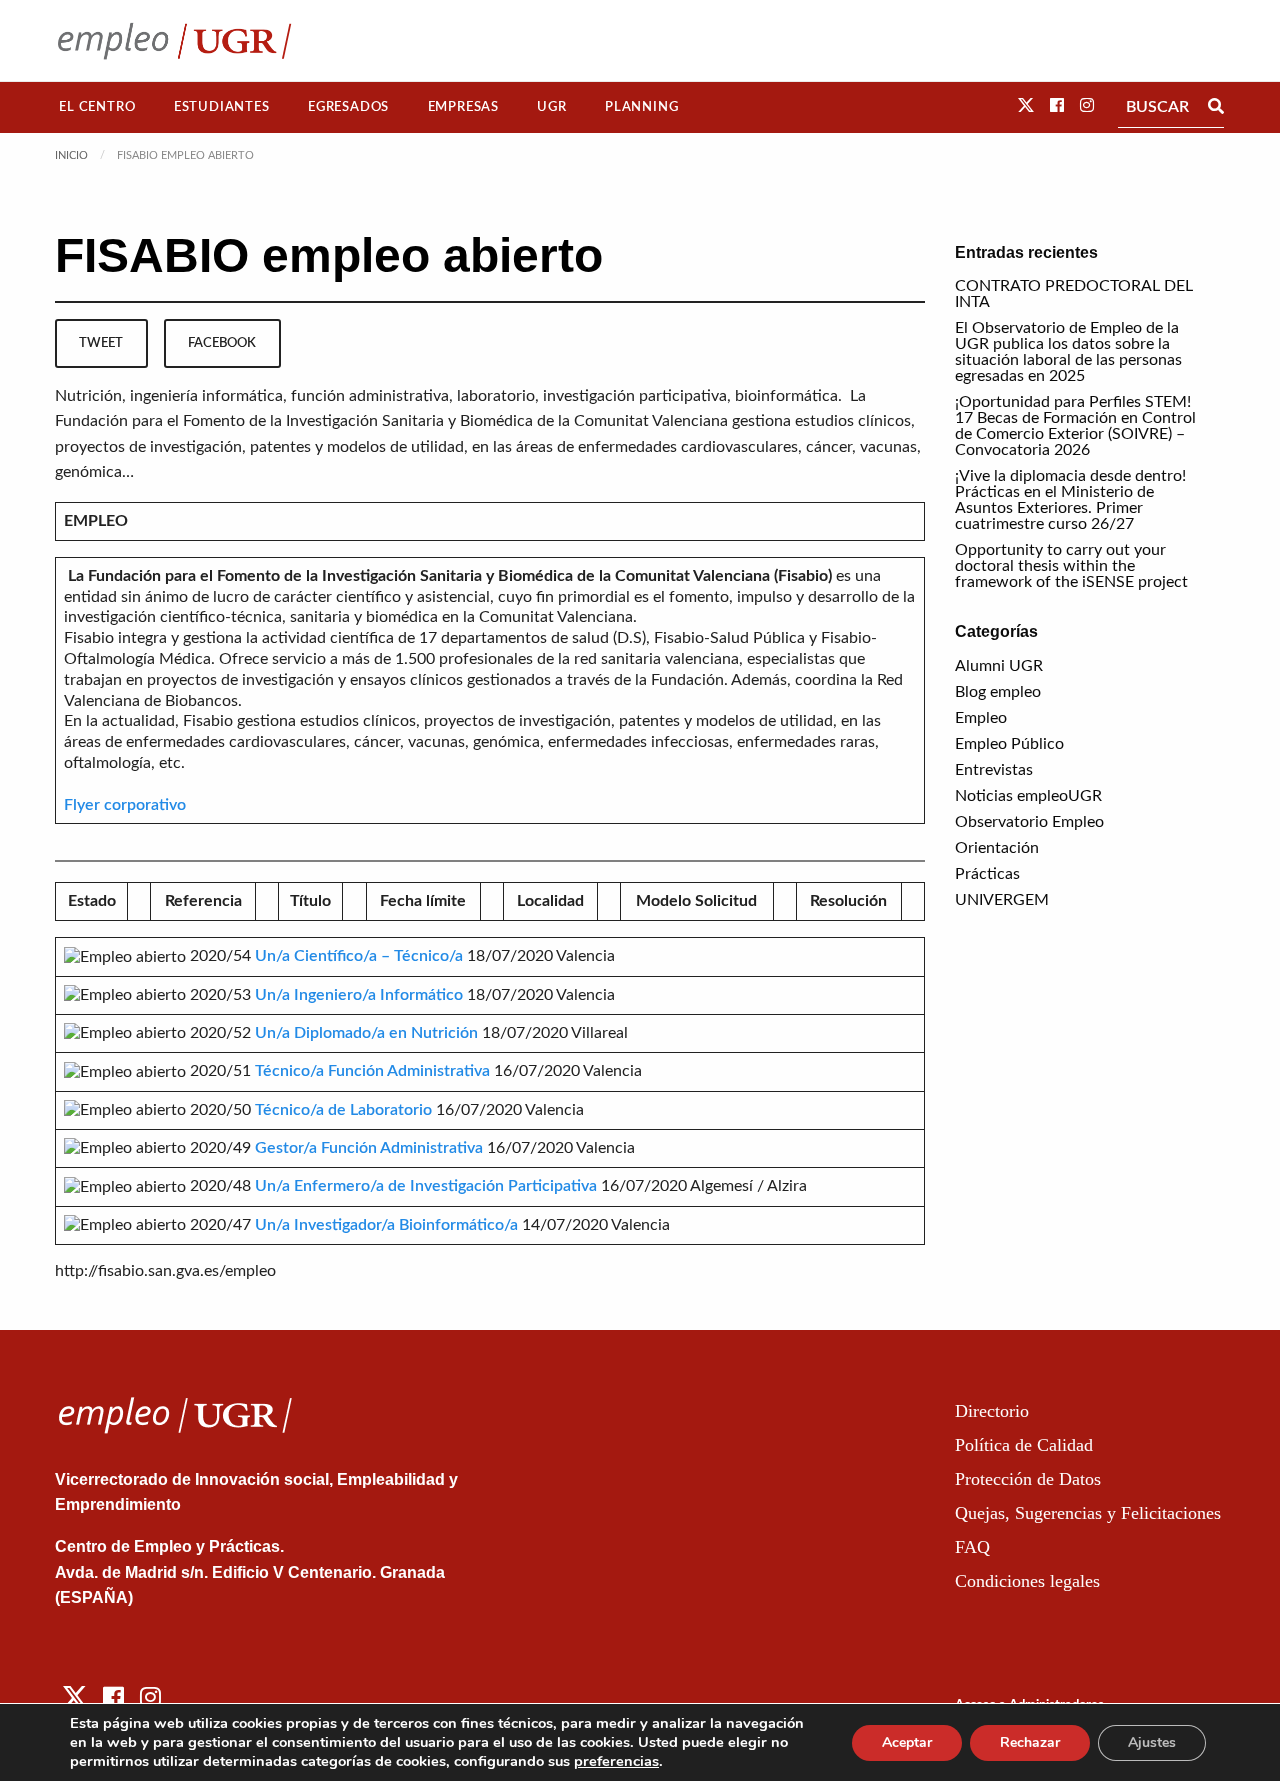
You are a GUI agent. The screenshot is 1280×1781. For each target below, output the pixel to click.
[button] (1026, 106)
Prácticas (987, 874)
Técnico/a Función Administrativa (372, 1071)
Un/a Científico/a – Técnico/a (359, 956)
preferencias (616, 1761)
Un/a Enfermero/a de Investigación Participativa (426, 1186)
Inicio (71, 155)
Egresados (348, 107)
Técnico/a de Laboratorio (343, 1110)
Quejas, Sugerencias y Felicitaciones (1088, 1513)
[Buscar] (1216, 107)
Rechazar (1030, 1742)
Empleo (981, 718)
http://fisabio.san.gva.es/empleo (165, 1271)
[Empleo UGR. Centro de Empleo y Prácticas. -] (174, 40)
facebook (222, 343)
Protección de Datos (1028, 1479)
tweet (101, 343)
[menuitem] (97, 107)
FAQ (972, 1547)
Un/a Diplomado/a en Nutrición (366, 1033)
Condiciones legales (1027, 1581)
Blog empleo (998, 692)
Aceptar (907, 1742)
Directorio (992, 1411)
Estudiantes (222, 107)
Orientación (997, 848)
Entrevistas (994, 770)
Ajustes (1152, 1742)
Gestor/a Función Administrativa (369, 1148)
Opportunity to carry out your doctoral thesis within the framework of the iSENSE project (1071, 566)
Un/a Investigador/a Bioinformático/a (386, 1225)
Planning (641, 107)
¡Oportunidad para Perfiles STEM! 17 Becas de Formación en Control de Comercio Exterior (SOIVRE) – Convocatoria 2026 (1075, 426)
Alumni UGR (999, 666)
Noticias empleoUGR (1028, 796)
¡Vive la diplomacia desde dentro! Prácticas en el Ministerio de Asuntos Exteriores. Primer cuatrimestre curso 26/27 (1070, 500)
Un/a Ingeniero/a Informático (359, 995)
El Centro (97, 107)
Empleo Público (1009, 744)
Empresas (463, 107)
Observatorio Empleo (1029, 822)
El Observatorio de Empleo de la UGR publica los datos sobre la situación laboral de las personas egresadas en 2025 (1068, 352)
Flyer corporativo (125, 805)
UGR (551, 107)
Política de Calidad (1024, 1445)
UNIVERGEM (1002, 900)
